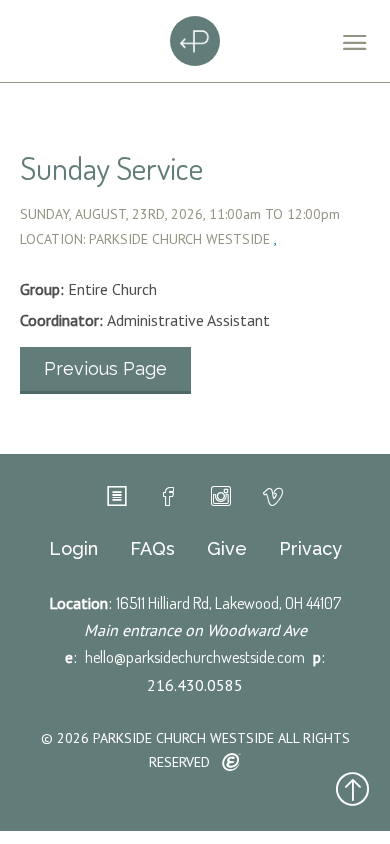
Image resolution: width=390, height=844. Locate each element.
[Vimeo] (273, 497)
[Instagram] (221, 497)
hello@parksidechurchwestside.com (195, 657)
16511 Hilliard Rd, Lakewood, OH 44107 (228, 603)
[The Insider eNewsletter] (117, 497)
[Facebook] (169, 497)
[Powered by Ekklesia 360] (231, 763)
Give (227, 549)
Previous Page (105, 368)
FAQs (152, 549)
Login (73, 549)
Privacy (310, 549)
